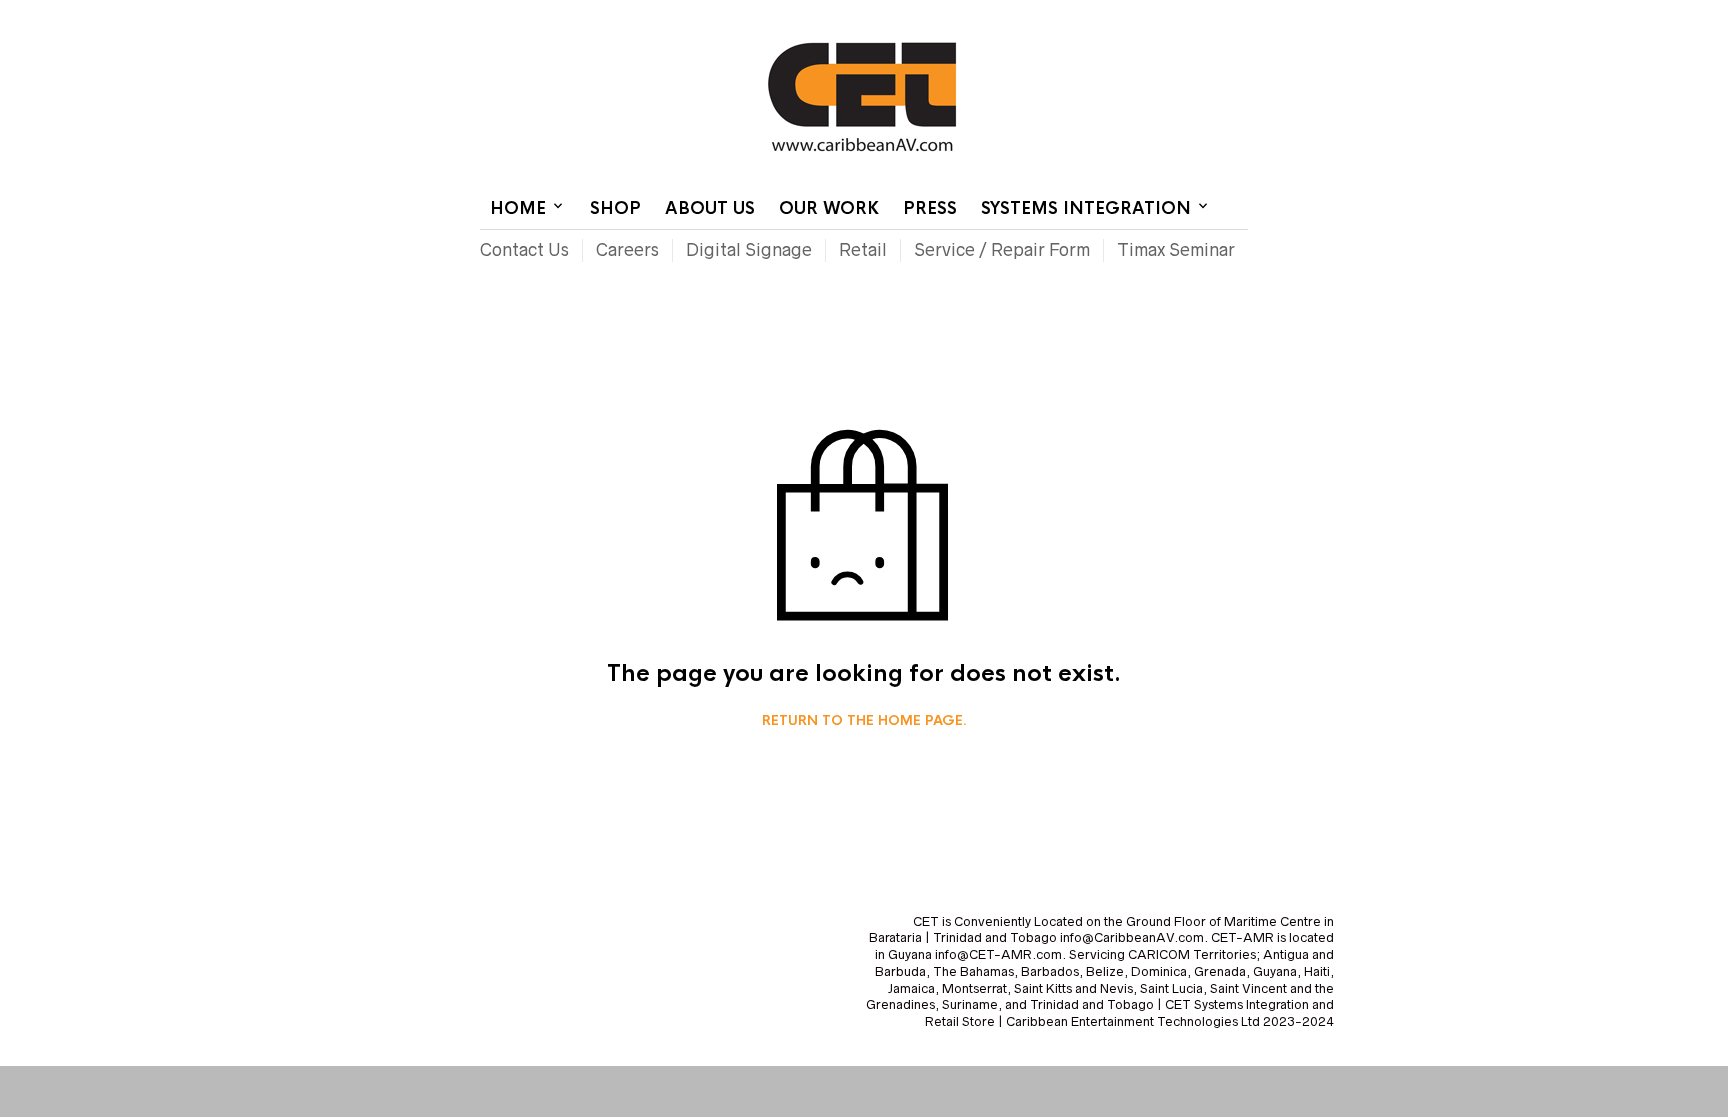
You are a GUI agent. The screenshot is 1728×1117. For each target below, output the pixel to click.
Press (930, 208)
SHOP (615, 208)
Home (1006, 15)
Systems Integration (1086, 208)
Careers (627, 250)
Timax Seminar (1176, 250)
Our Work (829, 208)
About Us (710, 208)
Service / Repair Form (1002, 250)
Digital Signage (749, 250)
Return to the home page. (864, 721)
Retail (863, 250)
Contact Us (1081, 15)
